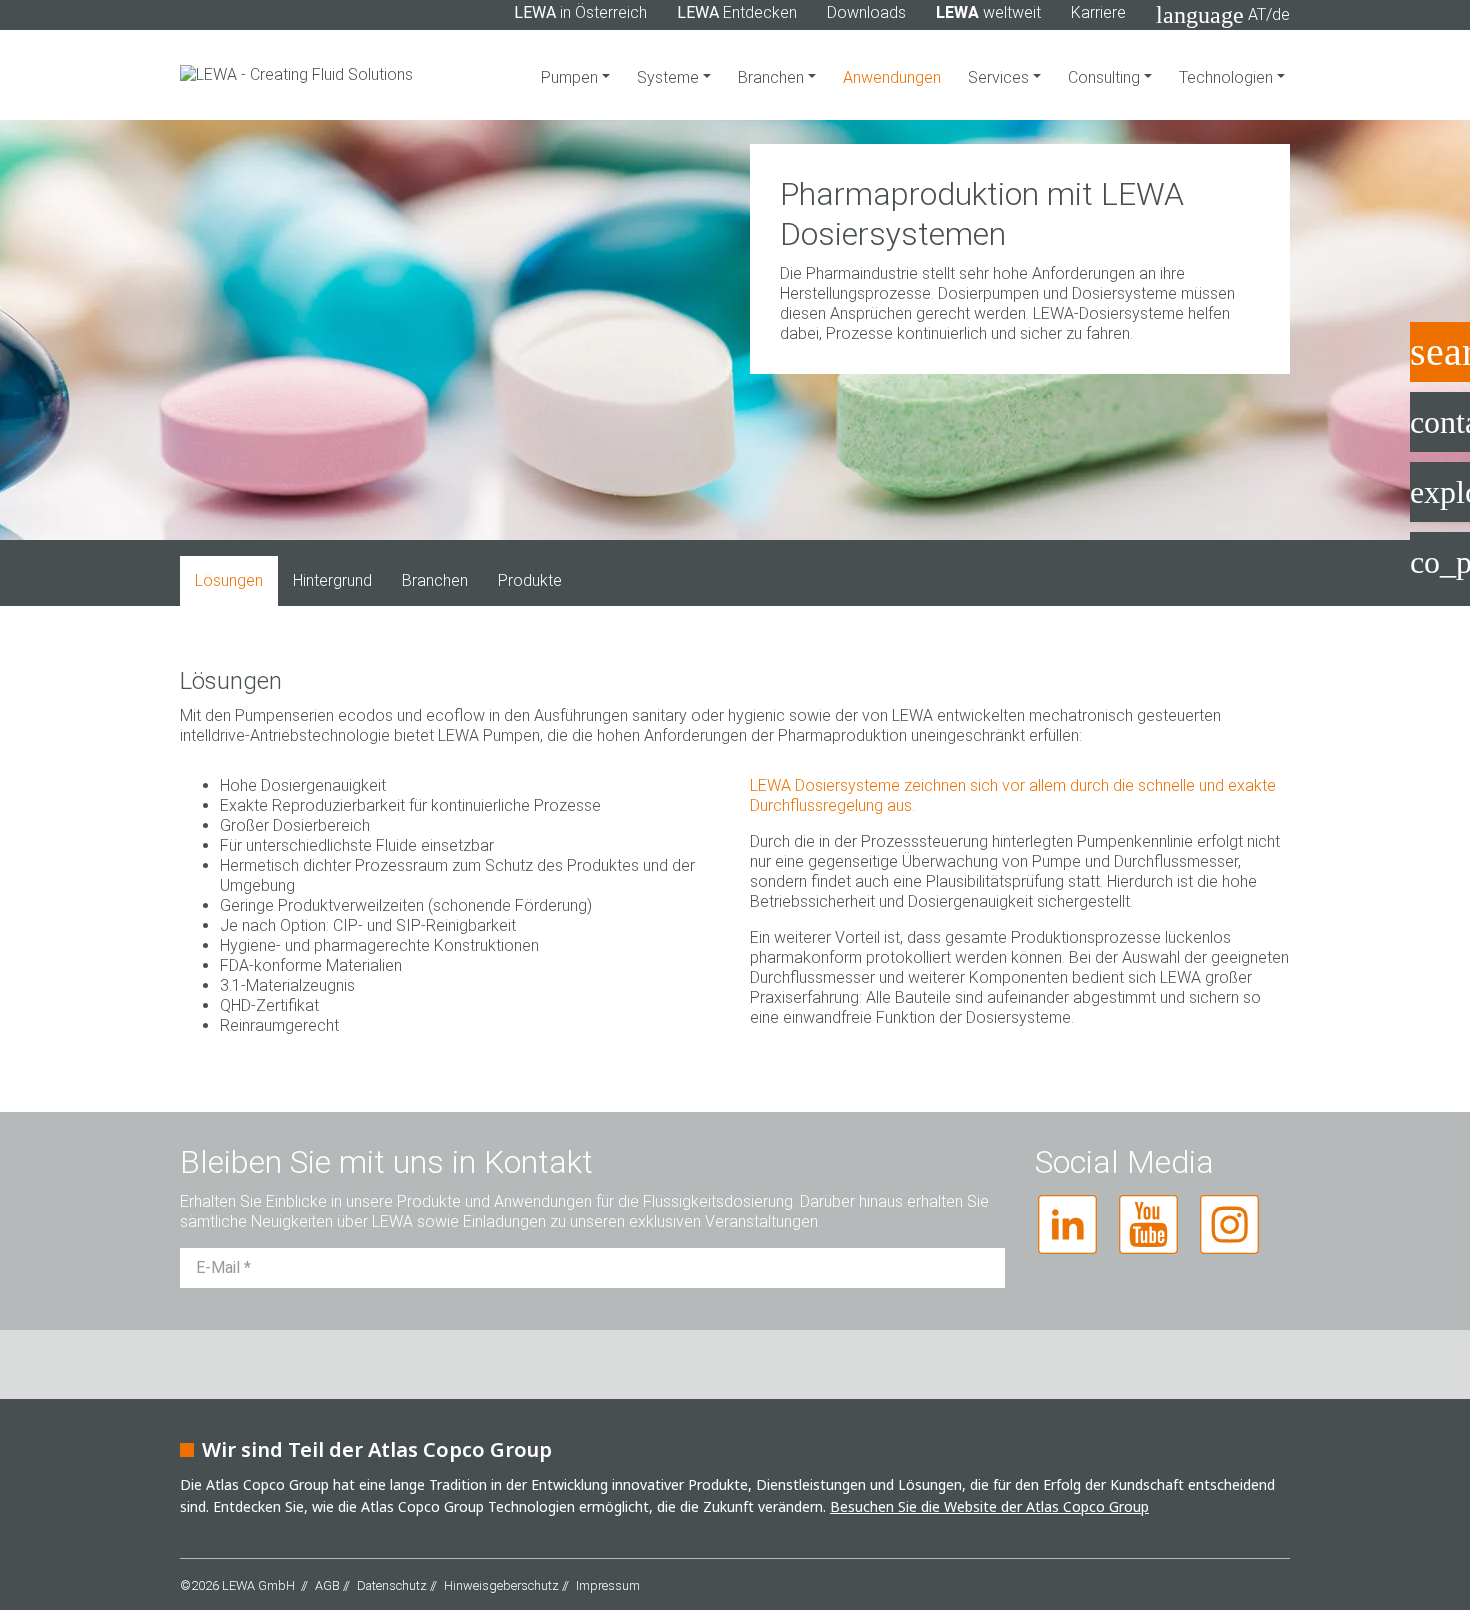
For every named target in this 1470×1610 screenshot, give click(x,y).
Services (1000, 77)
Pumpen (571, 77)
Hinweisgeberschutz (501, 1585)
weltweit (988, 12)
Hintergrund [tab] (332, 580)
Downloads (866, 12)
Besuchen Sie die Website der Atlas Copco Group (989, 1506)
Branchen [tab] (435, 580)
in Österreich (580, 12)
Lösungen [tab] (229, 580)
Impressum (608, 1585)
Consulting (1106, 77)
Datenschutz (392, 1585)
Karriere (1098, 12)
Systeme (670, 77)
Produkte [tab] (530, 580)
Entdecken (737, 12)
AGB (327, 1585)
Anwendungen (892, 77)
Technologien (1228, 77)
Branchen (773, 77)
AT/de (1223, 15)
